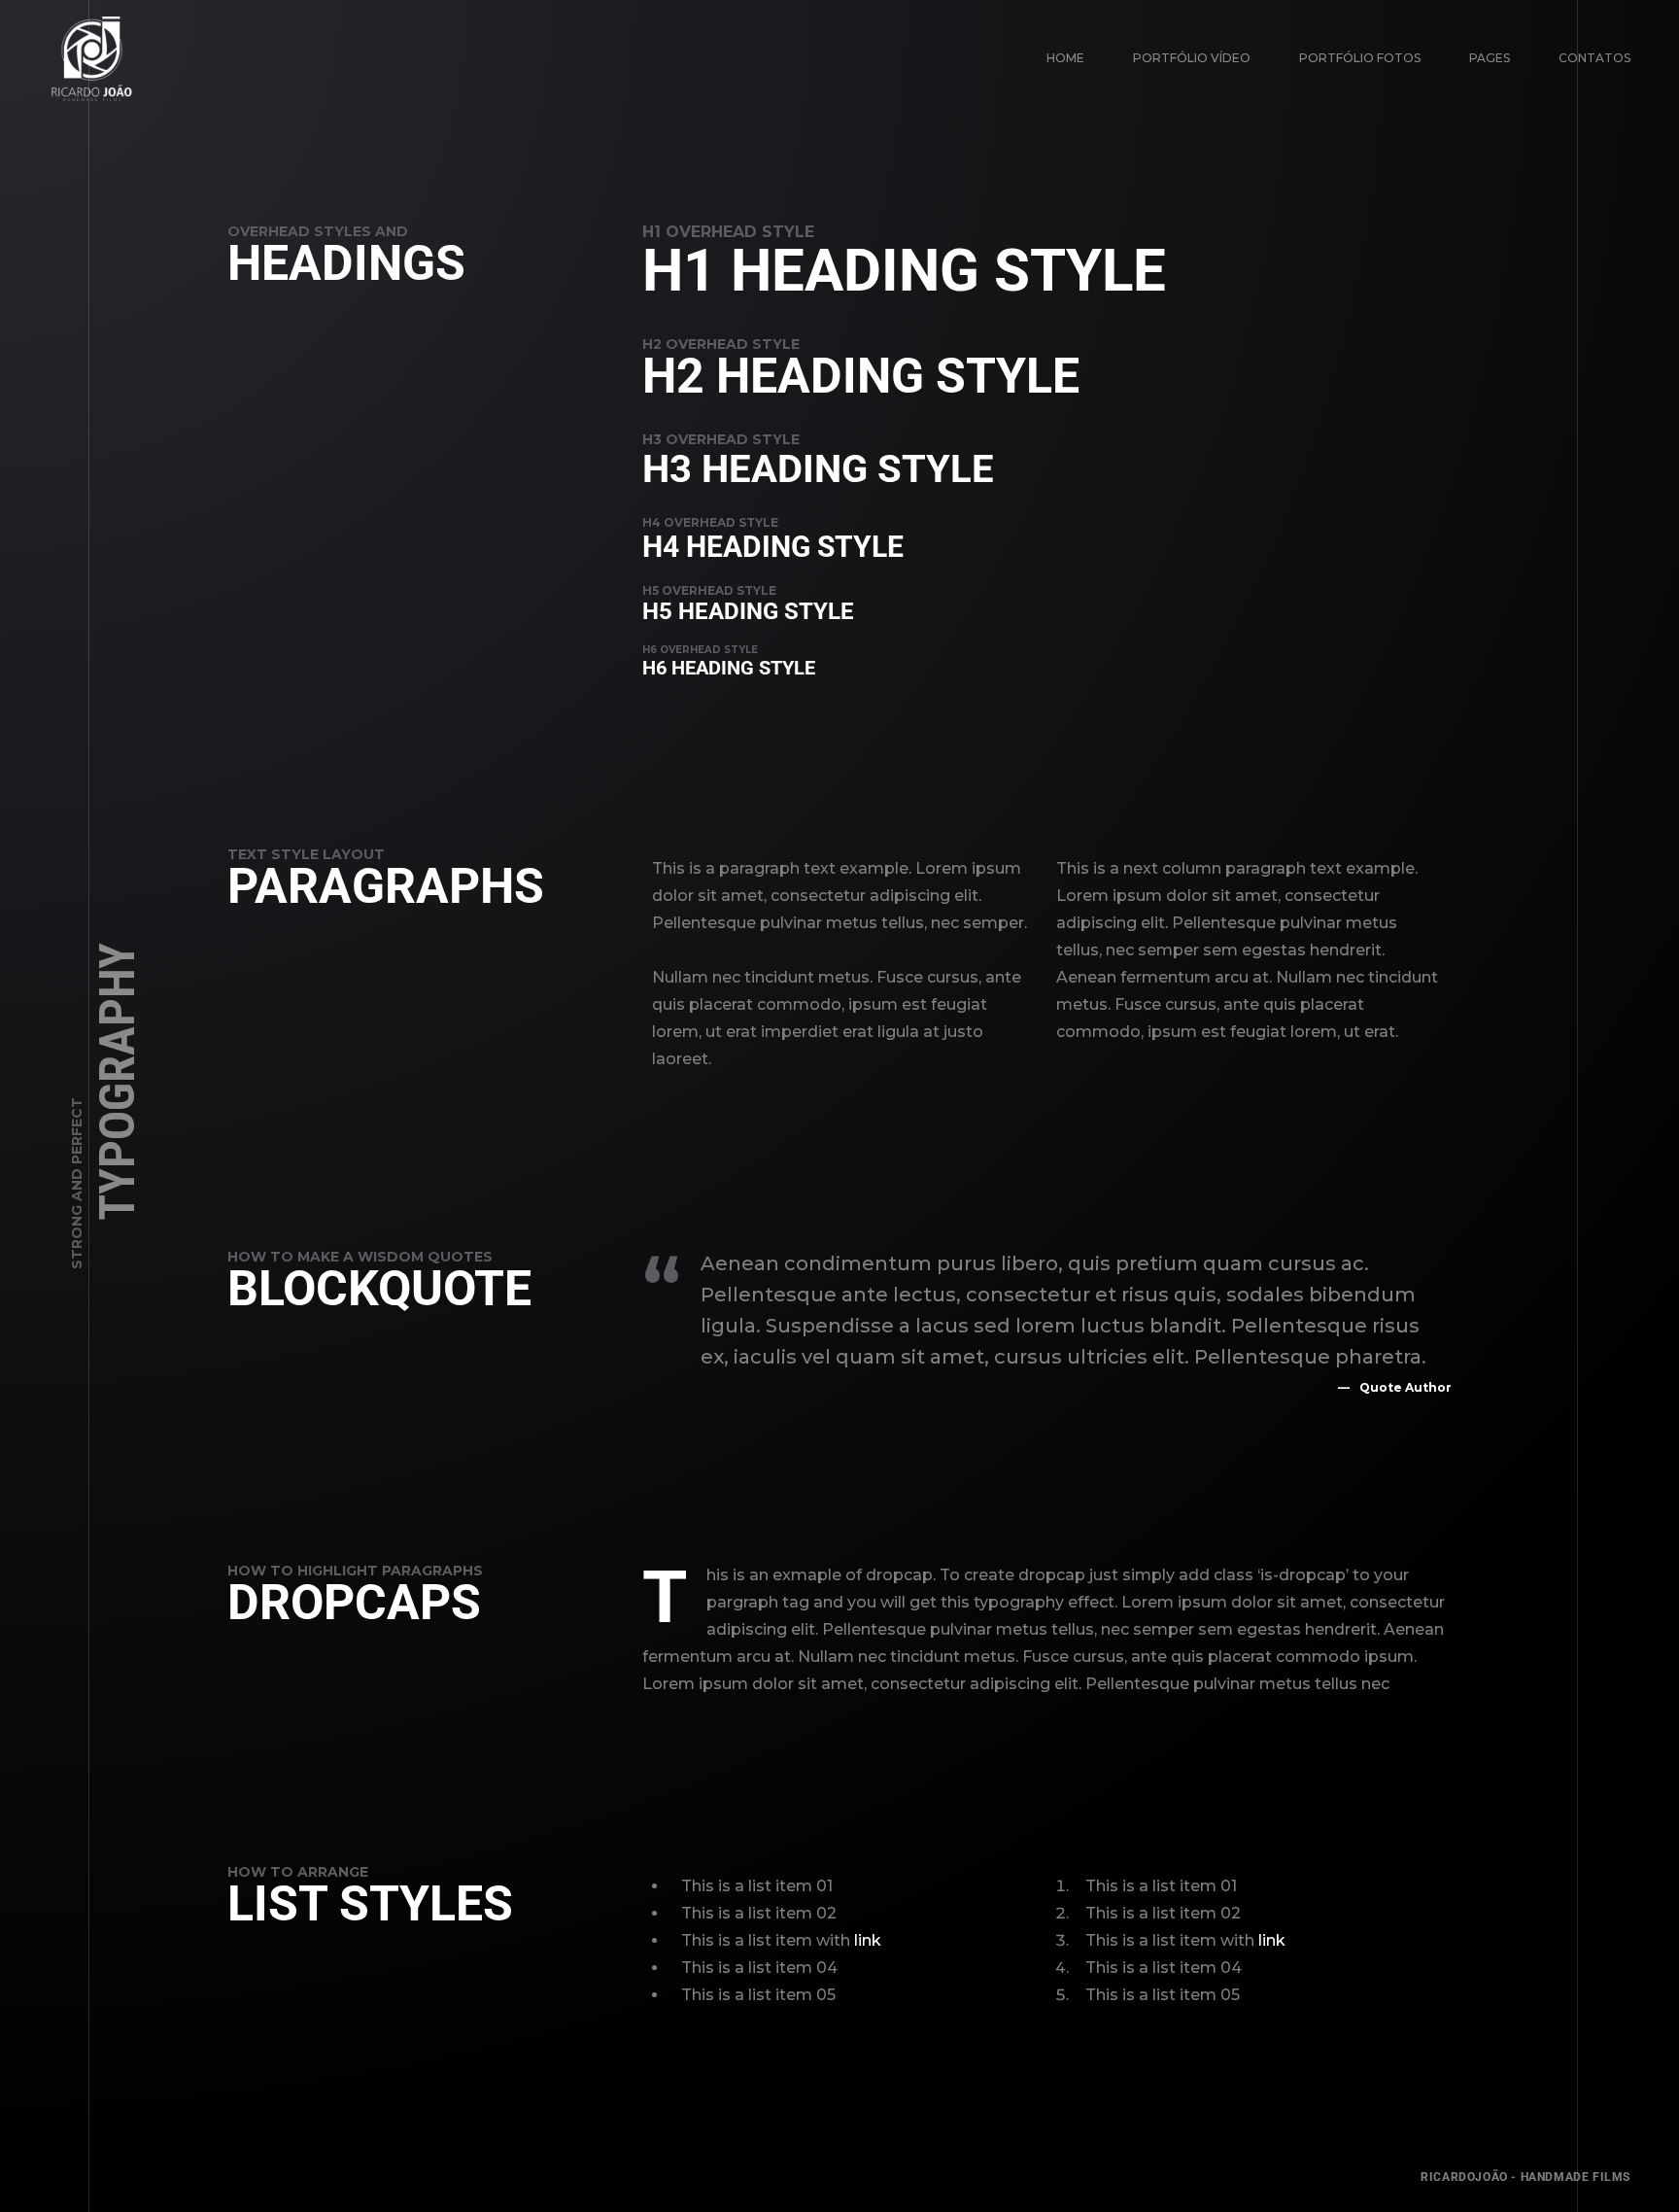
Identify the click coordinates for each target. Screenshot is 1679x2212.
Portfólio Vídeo (1192, 58)
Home (1065, 58)
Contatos (1594, 58)
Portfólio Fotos (1360, 58)
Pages (1490, 58)
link (868, 1940)
